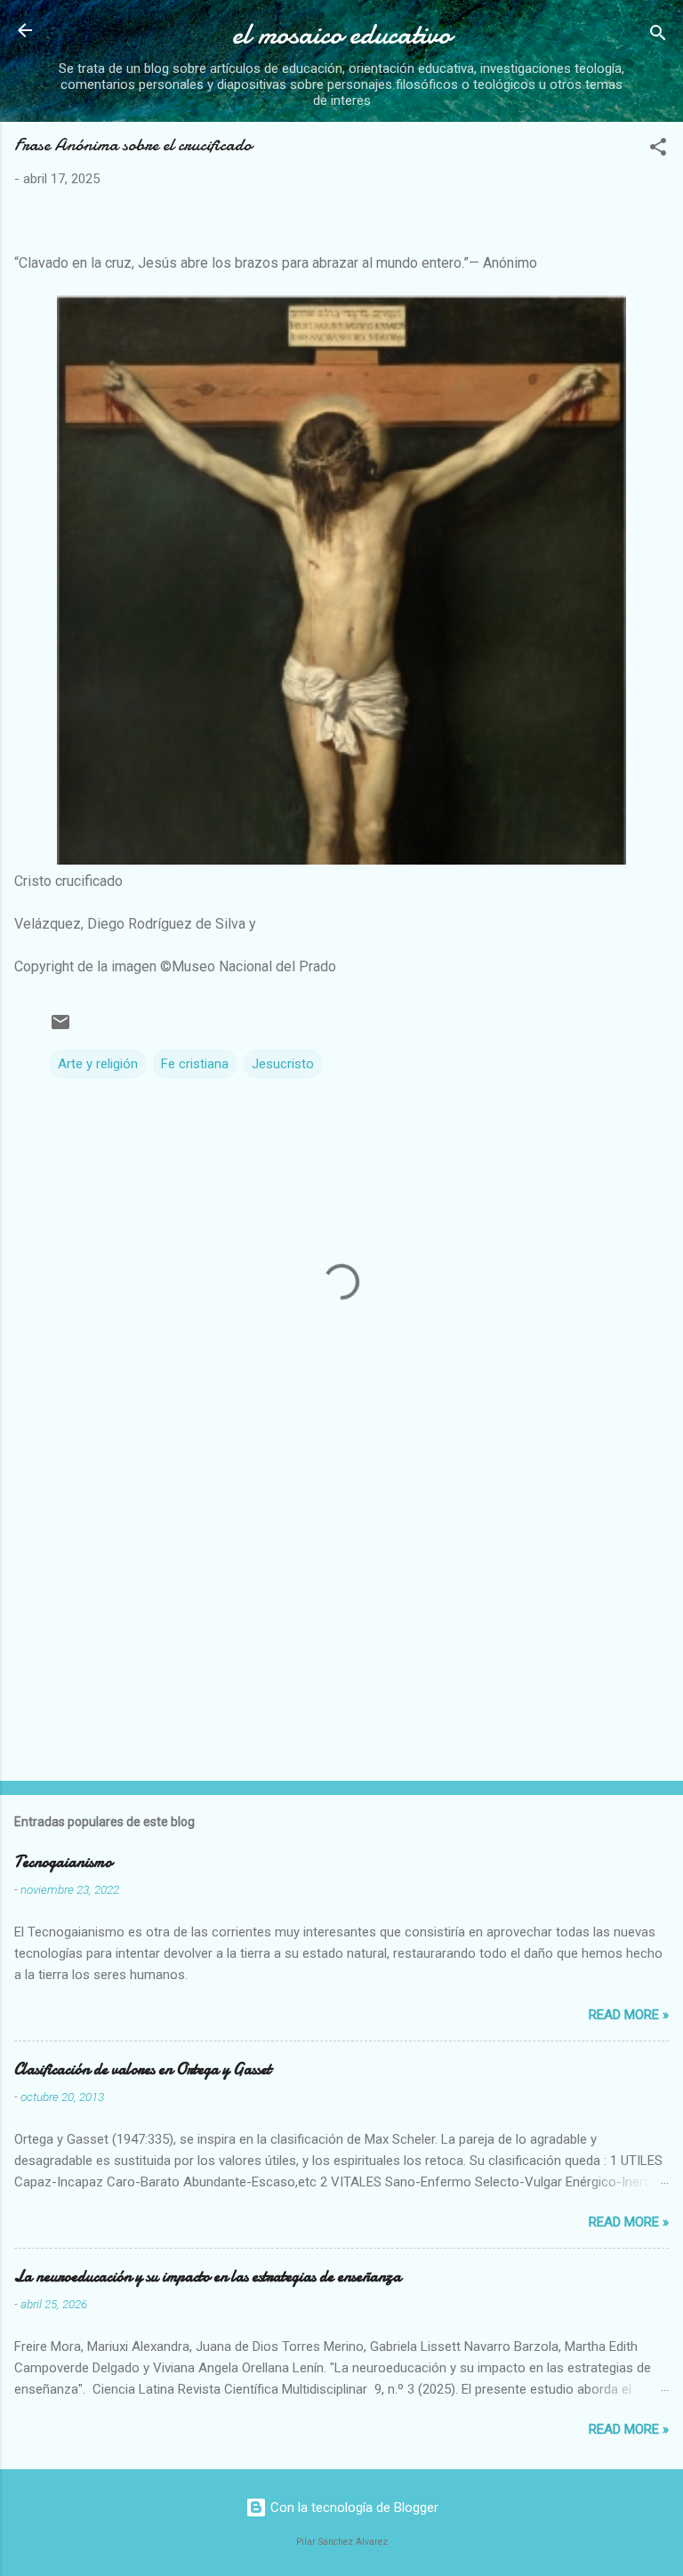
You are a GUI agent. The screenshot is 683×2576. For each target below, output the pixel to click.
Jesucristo (283, 1064)
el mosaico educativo (341, 34)
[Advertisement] (341, 1628)
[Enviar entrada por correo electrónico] (60, 1028)
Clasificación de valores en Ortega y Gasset (143, 2069)
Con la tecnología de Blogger (353, 2508)
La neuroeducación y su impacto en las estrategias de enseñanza (208, 2277)
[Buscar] (658, 36)
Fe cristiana (195, 1064)
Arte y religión (98, 1064)
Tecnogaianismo (63, 1862)
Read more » (629, 2015)
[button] (658, 150)
